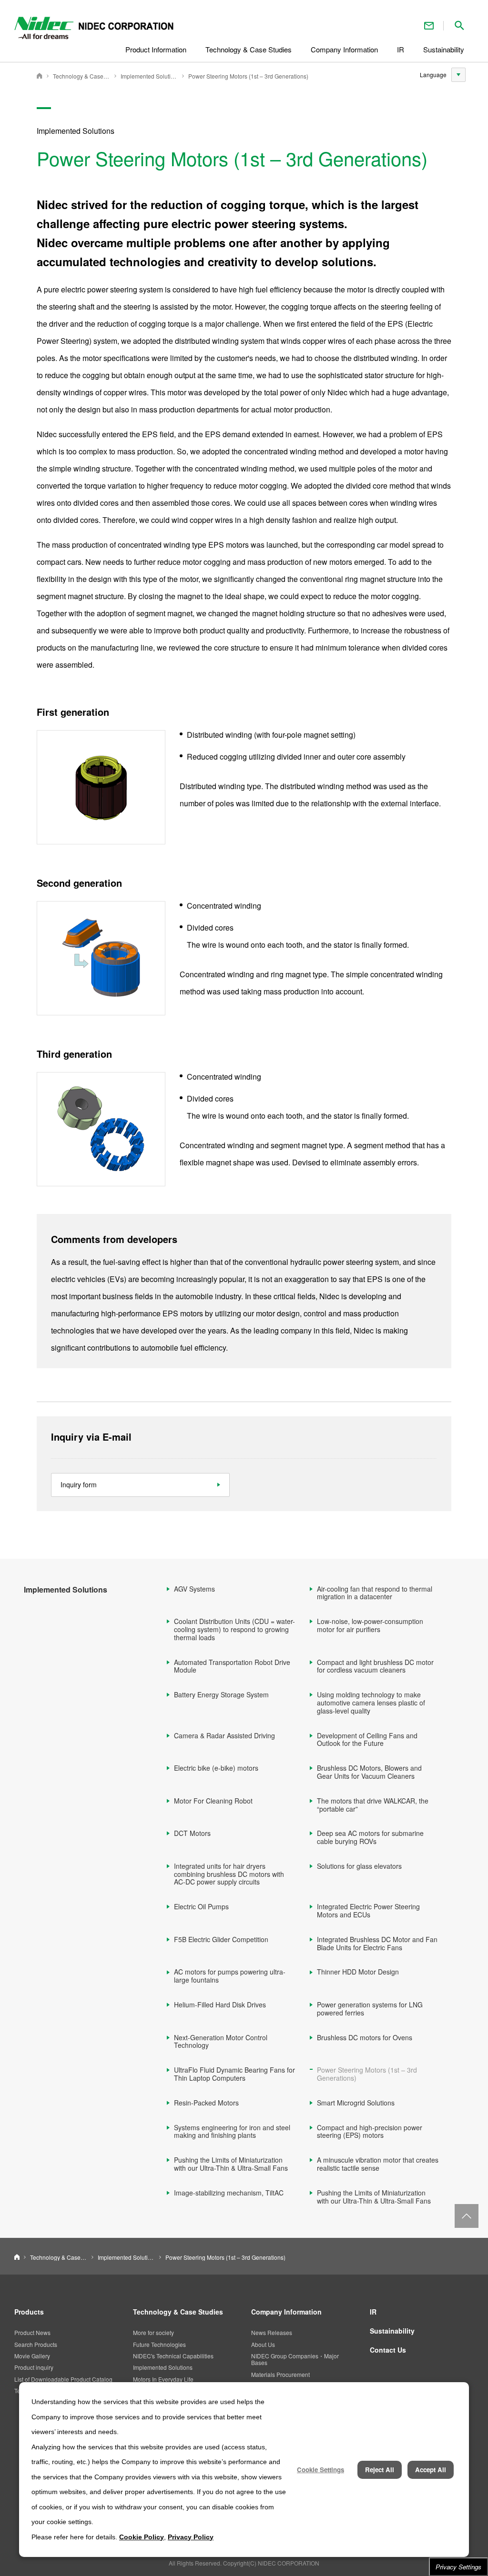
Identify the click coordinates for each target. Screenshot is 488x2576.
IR (373, 2312)
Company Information (286, 2312)
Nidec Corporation (40, 76)
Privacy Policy (191, 2537)
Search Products (36, 2344)
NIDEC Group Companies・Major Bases (295, 2359)
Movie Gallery (32, 2356)
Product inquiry (34, 2367)
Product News (32, 2332)
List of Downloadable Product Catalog (63, 2379)
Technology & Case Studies (81, 76)
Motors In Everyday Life (163, 2379)
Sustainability (392, 2331)
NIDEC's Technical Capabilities (173, 2356)
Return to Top (467, 2216)
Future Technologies (159, 2344)
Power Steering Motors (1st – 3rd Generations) (248, 76)
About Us (263, 2344)
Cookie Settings (320, 2470)
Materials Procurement (280, 2374)
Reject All (380, 2470)
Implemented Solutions (149, 76)
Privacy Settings (458, 2567)
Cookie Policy (142, 2537)
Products (29, 2312)
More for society (153, 2332)
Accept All (431, 2470)
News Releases (272, 2332)
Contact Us (429, 25)
